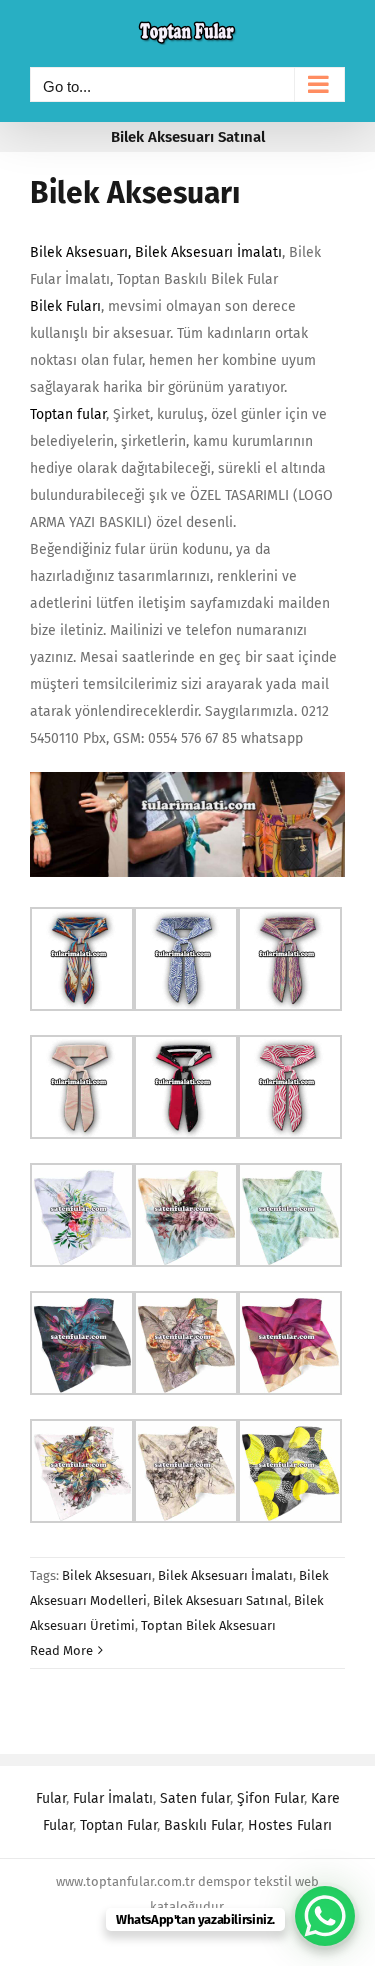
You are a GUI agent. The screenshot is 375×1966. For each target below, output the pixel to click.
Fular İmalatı (113, 1798)
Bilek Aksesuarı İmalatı (208, 252)
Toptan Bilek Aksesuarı (208, 1625)
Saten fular (195, 1798)
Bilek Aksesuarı (135, 193)
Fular (51, 1798)
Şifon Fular (270, 1798)
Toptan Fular (118, 1825)
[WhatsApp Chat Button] (325, 1916)
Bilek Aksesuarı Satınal (220, 1600)
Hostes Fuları (290, 1825)
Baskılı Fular (202, 1825)
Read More (61, 1650)
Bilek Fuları (65, 306)
